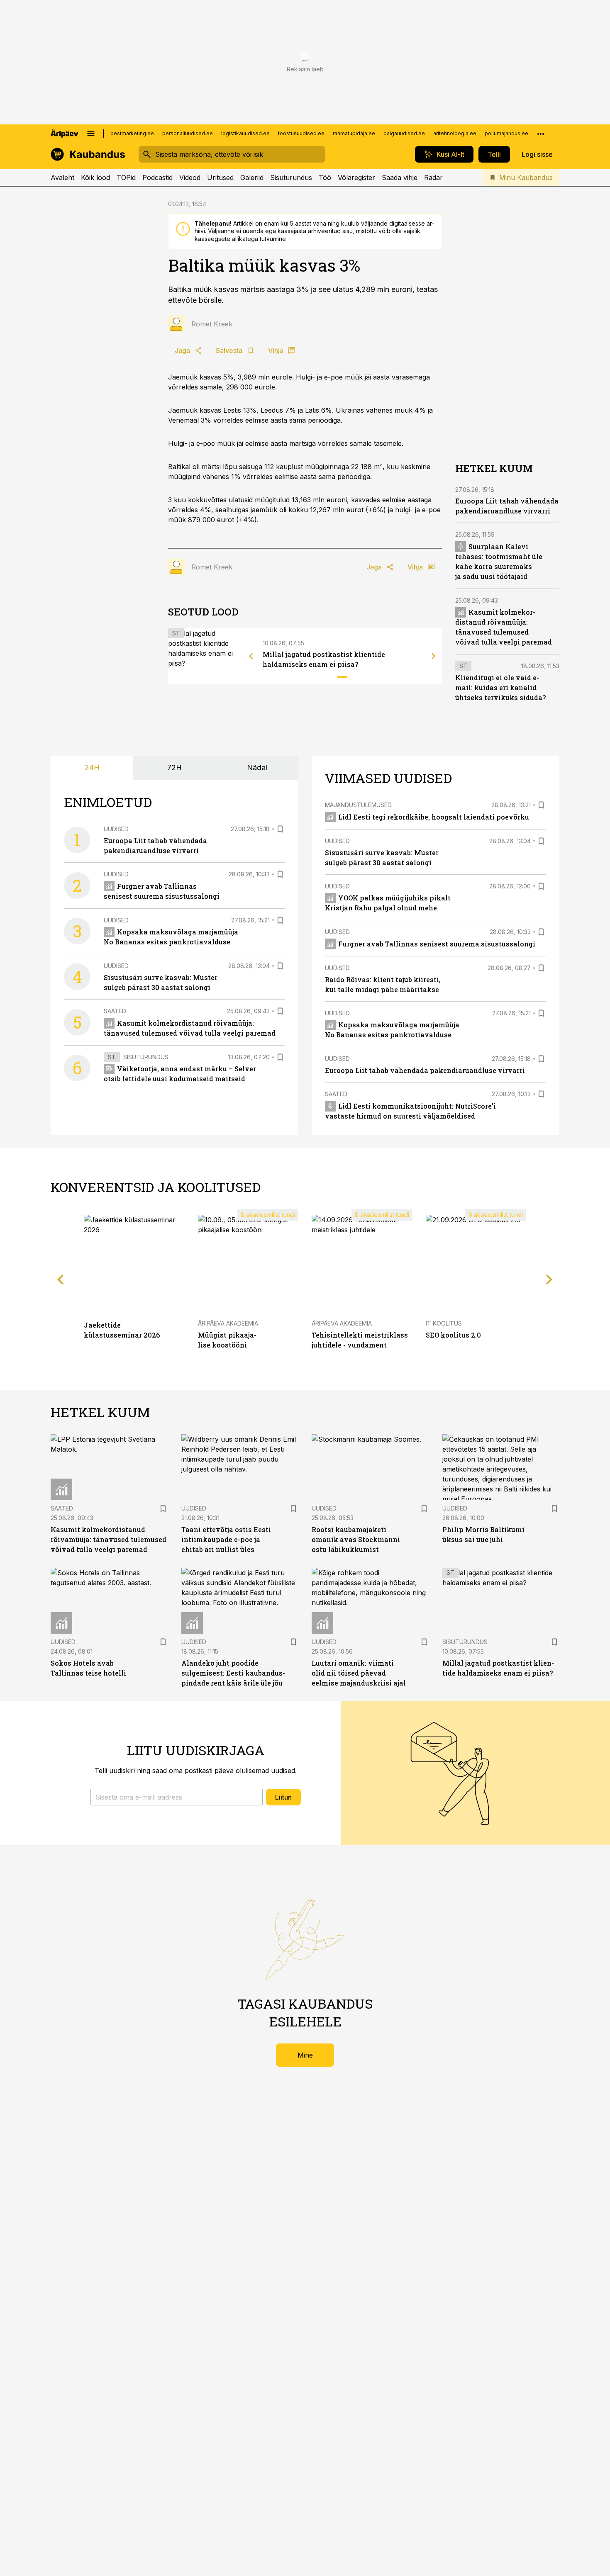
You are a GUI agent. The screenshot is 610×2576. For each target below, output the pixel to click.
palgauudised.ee (404, 133)
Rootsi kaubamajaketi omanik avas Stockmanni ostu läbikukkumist (356, 1539)
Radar (433, 178)
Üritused (220, 178)
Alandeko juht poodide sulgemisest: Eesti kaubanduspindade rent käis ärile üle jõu (233, 1673)
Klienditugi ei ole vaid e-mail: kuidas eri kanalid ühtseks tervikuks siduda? (500, 687)
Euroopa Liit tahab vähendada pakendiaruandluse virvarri (425, 1070)
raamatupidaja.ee (354, 133)
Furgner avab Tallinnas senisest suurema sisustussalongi (437, 944)
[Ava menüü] (91, 134)
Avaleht (62, 178)
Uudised (116, 829)
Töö (325, 178)
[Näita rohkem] (541, 134)
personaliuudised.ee (188, 133)
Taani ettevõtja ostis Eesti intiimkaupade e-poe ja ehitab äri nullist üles (226, 1539)
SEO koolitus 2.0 (453, 1335)
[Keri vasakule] (251, 656)
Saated (115, 1011)
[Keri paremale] (434, 656)
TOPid (126, 178)
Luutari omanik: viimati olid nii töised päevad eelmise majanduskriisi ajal (359, 1673)
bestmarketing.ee (132, 133)
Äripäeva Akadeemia (228, 1323)
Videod (190, 178)
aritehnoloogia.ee (455, 133)
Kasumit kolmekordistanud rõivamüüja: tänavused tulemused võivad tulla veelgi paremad (109, 1539)
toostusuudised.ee (301, 133)
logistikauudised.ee (245, 133)
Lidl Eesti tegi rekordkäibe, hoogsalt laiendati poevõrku (434, 817)
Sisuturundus (291, 178)
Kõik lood (95, 178)
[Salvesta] (280, 829)
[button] (177, 1797)
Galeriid (252, 178)
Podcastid (157, 178)
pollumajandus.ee (506, 133)
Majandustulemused (358, 805)
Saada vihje (400, 178)
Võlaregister (356, 178)
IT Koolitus (444, 1323)
